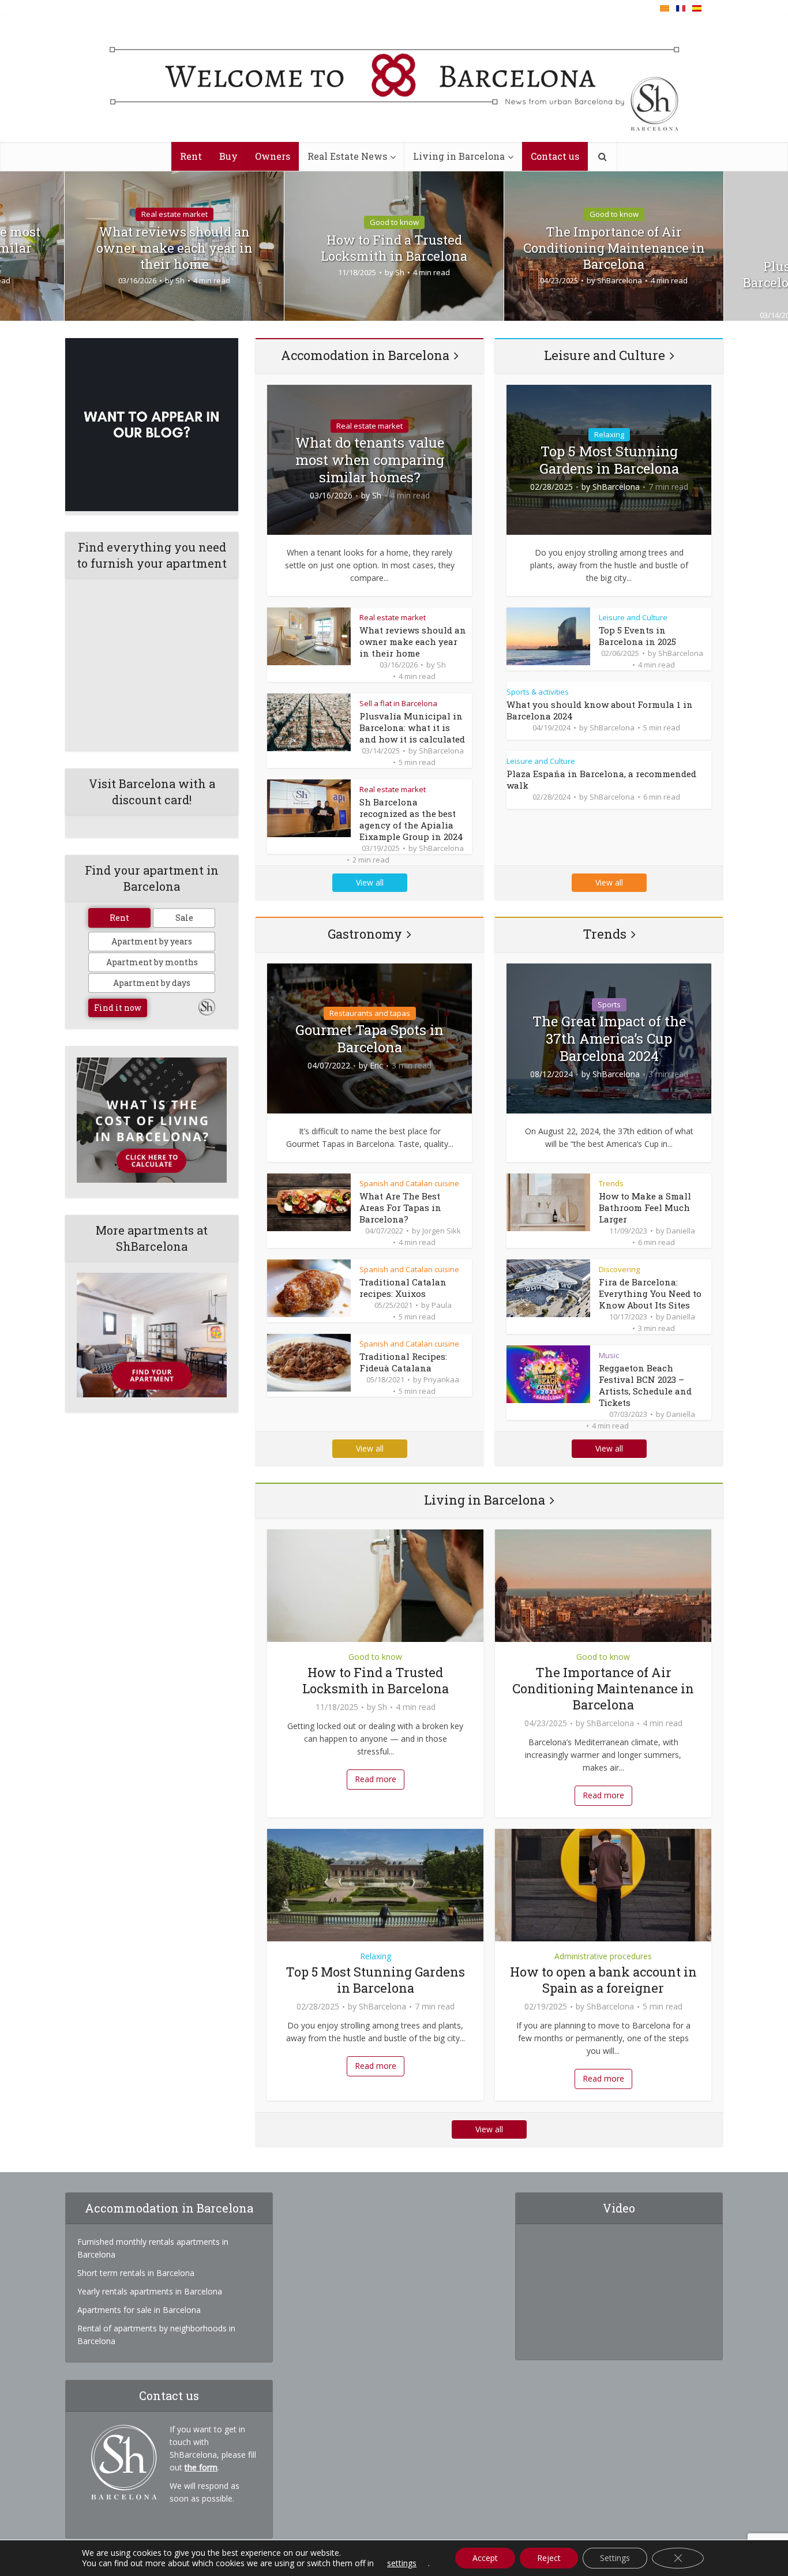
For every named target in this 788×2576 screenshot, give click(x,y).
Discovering (619, 1269)
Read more (376, 1779)
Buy (228, 156)
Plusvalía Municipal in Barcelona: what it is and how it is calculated (412, 728)
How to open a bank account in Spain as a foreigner (603, 1980)
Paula (442, 1305)
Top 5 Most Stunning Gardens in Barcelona (609, 460)
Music (609, 1355)
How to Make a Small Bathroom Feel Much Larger (645, 1208)
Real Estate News (347, 156)
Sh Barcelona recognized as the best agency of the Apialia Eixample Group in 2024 (411, 819)
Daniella (681, 1231)
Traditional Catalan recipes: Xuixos (403, 1288)
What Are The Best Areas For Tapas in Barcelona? (400, 1208)
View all (370, 882)
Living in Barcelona (459, 156)
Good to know (394, 222)
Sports (609, 1004)
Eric (376, 1066)
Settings (615, 2558)
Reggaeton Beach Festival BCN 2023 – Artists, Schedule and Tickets (645, 1385)
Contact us (555, 156)
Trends (605, 934)
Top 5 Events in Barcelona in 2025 (637, 636)
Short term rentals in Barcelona (136, 2273)
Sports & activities (538, 692)
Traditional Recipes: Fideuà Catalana (403, 1362)
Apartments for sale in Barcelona (139, 2310)
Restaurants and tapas (370, 1013)
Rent (191, 156)
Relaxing (609, 434)
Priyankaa (441, 1379)
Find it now (118, 1008)
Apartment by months (152, 962)
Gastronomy (365, 934)
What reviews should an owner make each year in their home (175, 248)
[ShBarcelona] (394, 79)
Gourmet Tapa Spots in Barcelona (369, 1038)
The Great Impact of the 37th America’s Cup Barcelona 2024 (609, 1038)
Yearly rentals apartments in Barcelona (150, 2291)
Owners (273, 156)
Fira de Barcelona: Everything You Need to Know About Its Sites (650, 1293)
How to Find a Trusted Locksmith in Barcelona (394, 248)
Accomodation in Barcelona (365, 355)
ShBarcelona (620, 280)
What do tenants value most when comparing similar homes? (370, 460)
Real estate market (175, 214)
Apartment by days (152, 983)
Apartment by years (152, 941)
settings (402, 2563)
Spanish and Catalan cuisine (409, 1183)
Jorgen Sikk (442, 1231)
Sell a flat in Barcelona (398, 703)
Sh (180, 280)
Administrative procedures (603, 1956)
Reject (549, 2558)
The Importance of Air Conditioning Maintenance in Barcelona (614, 248)
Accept (485, 2558)
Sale (184, 918)
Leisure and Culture (605, 355)
